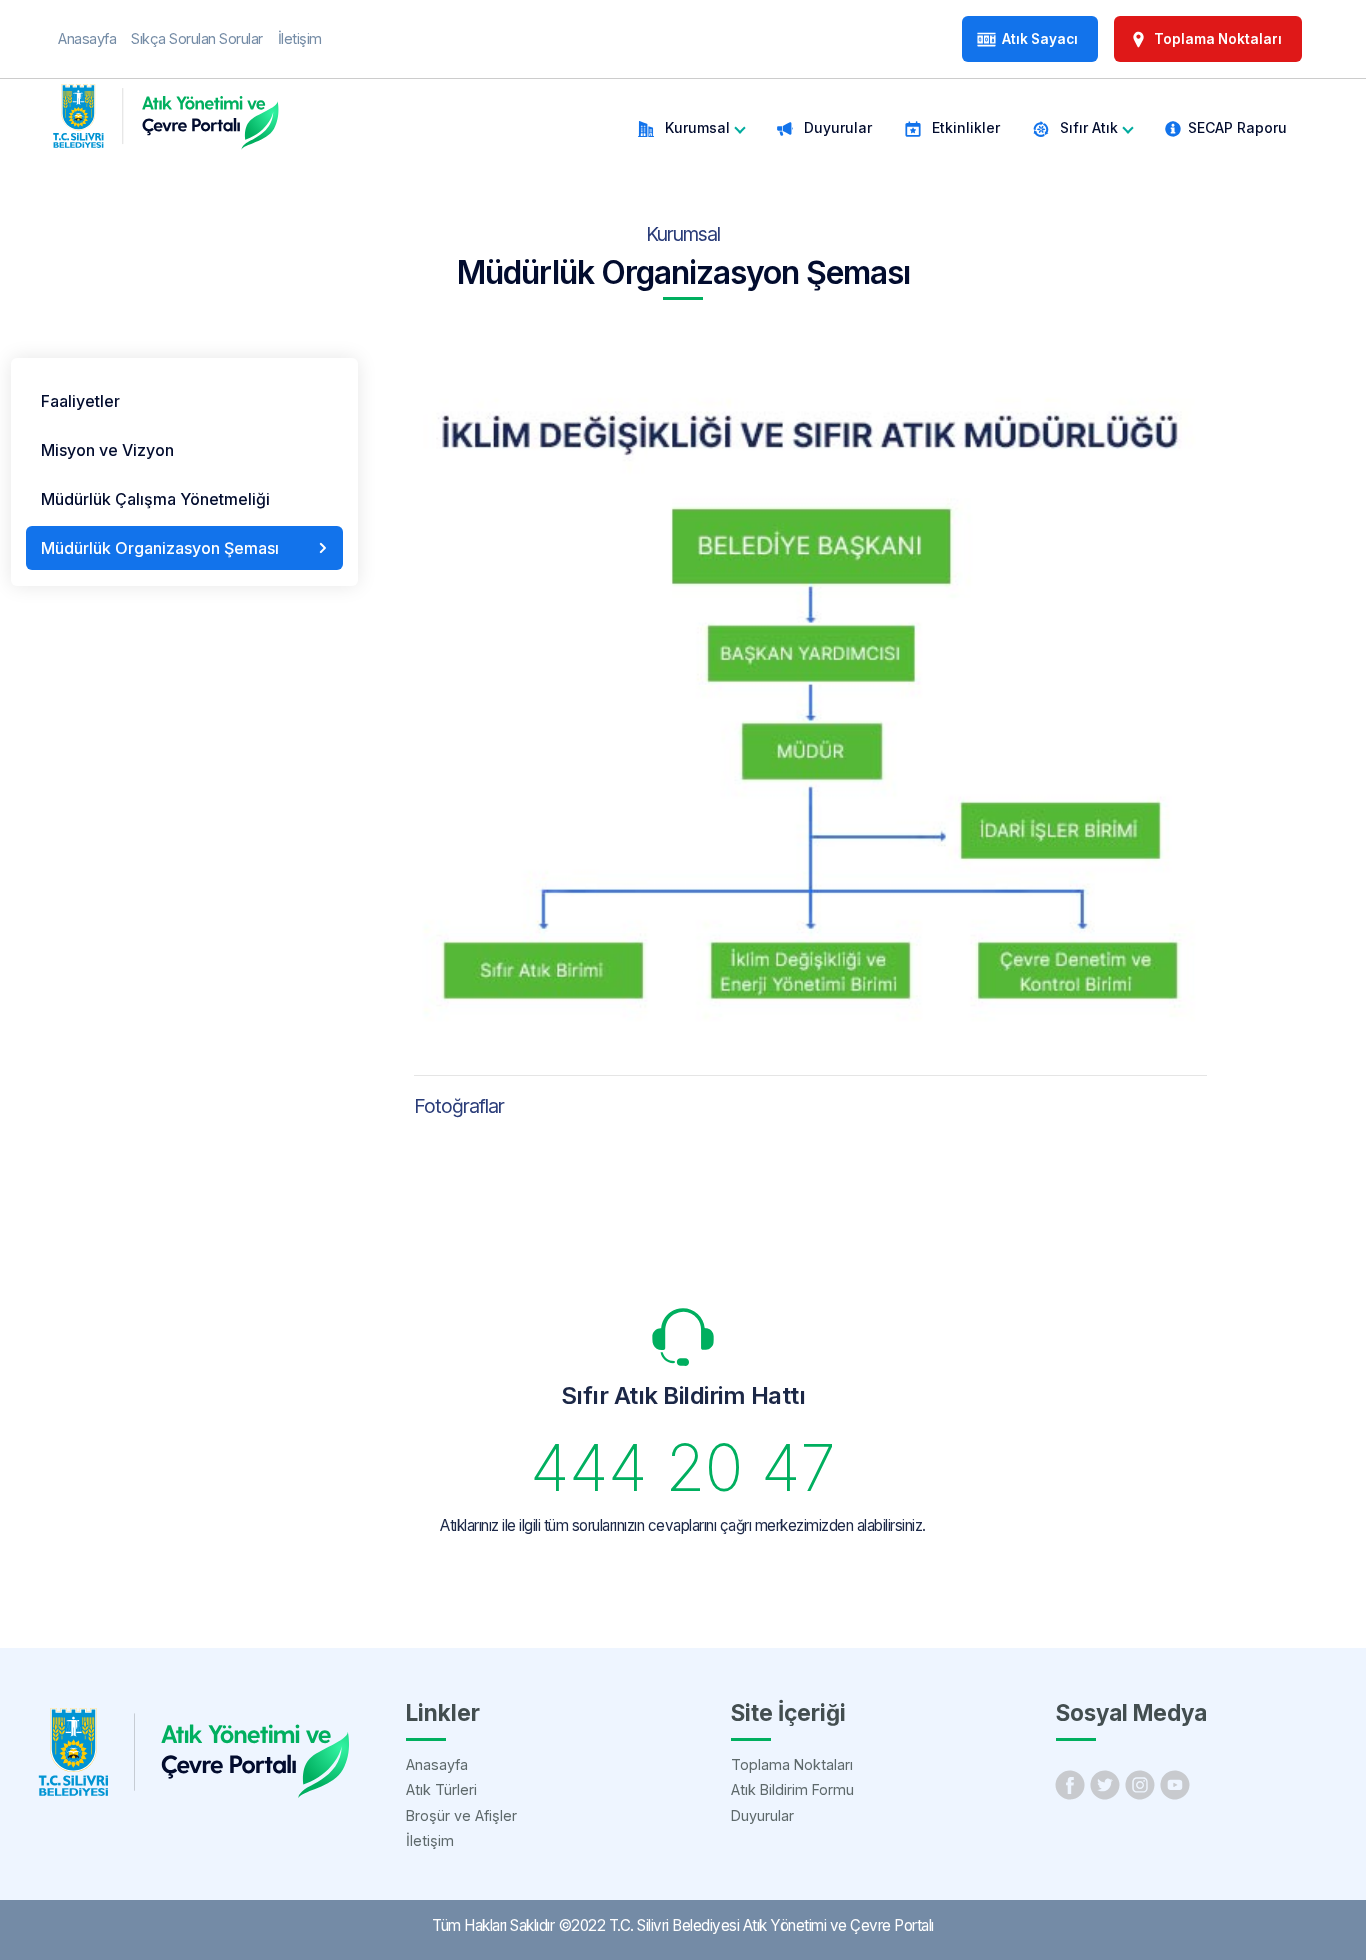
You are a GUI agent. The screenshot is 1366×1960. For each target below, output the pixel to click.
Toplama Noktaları (792, 1764)
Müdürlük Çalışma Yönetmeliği (155, 499)
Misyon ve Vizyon (107, 450)
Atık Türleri (441, 1789)
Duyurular (836, 127)
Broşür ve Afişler (461, 1815)
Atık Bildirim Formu (792, 1789)
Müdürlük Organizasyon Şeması (160, 548)
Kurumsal (695, 127)
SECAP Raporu (1237, 127)
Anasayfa (437, 1764)
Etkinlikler (964, 127)
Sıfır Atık (1087, 127)
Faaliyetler (80, 401)
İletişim (430, 1840)
